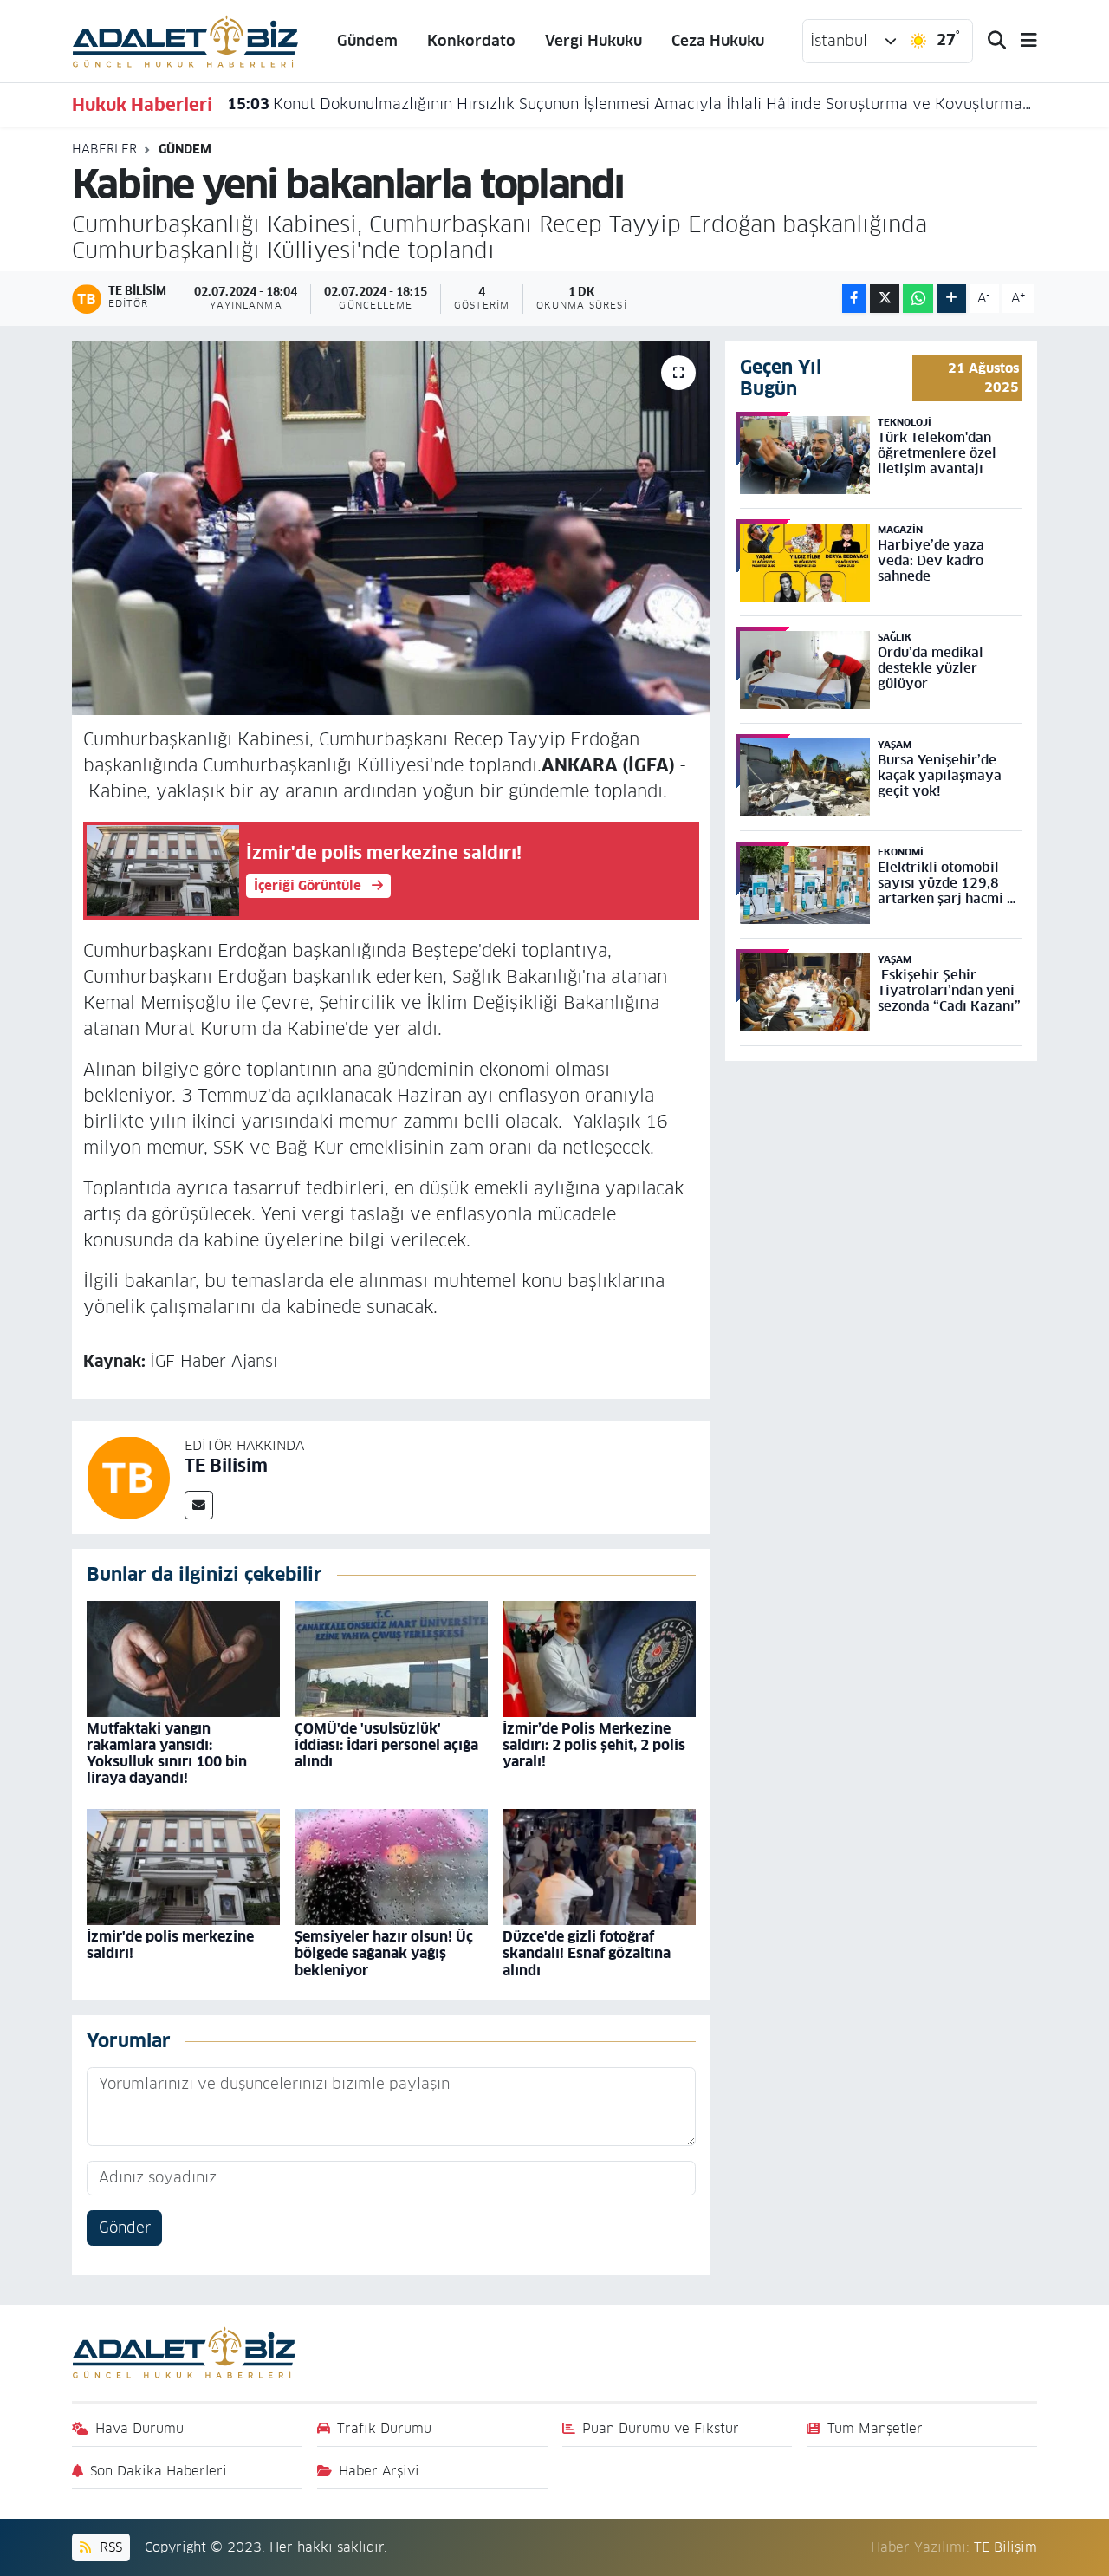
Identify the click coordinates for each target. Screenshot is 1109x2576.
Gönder (125, 2228)
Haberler (104, 149)
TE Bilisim (226, 1466)
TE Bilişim (1005, 2547)
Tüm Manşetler (875, 2428)
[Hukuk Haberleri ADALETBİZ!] (185, 40)
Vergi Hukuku (593, 41)
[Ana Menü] (1021, 41)
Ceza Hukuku (718, 41)
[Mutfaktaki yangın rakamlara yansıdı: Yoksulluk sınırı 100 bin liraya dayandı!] (183, 1658)
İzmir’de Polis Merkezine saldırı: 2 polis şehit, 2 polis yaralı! (594, 1745)
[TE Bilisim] (128, 1477)
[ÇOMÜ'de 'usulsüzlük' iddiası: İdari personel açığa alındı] (391, 1658)
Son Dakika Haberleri (159, 2471)
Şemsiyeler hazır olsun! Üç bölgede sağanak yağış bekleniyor (384, 1953)
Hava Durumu (139, 2428)
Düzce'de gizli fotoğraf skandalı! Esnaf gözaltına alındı (587, 1953)
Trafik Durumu (384, 2428)
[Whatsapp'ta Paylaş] (918, 299)
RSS (109, 2547)
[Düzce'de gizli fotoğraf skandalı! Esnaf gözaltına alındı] (599, 1866)
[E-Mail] (199, 1505)
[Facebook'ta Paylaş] (854, 299)
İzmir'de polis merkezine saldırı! (170, 1945)
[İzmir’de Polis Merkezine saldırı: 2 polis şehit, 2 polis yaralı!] (599, 1658)
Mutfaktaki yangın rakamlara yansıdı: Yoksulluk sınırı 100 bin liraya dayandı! (167, 1754)
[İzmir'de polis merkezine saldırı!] (183, 1866)
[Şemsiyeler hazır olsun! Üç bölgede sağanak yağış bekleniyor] (391, 1866)
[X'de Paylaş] (885, 299)
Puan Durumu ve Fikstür (661, 2428)
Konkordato (471, 41)
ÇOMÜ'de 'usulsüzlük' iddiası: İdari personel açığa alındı (386, 1745)
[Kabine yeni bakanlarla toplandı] (391, 528)
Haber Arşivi (379, 2471)
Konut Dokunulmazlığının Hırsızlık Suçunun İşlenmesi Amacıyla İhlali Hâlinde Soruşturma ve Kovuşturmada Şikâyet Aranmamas (632, 104)
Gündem (367, 41)
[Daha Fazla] (952, 299)
